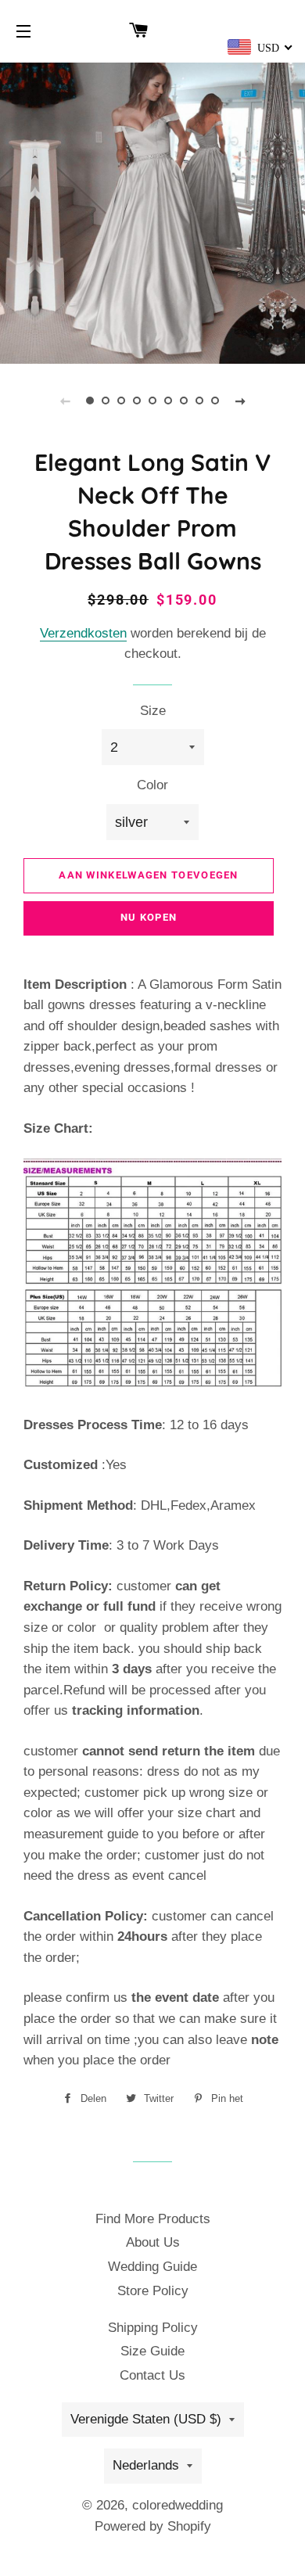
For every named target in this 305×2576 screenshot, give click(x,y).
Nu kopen (149, 917)
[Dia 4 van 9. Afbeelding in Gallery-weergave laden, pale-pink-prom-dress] (137, 401)
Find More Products (153, 2219)
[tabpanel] (152, 211)
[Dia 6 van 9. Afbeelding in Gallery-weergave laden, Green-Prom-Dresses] (168, 401)
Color (152, 785)
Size (153, 711)
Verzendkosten (83, 633)
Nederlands (146, 2465)
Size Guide (152, 2351)
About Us (153, 2242)
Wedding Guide (152, 2267)
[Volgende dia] (240, 401)
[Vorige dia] (65, 401)
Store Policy (153, 2291)
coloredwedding (178, 2505)
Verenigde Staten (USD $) (146, 2419)
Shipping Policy (153, 2328)
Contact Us (152, 2375)
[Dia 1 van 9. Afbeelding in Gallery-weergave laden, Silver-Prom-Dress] (90, 401)
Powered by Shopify (153, 2526)
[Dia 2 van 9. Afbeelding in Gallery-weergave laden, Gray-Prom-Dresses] (106, 401)
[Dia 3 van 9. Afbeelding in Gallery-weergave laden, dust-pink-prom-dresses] (121, 401)
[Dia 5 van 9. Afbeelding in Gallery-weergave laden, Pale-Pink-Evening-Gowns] (152, 401)
